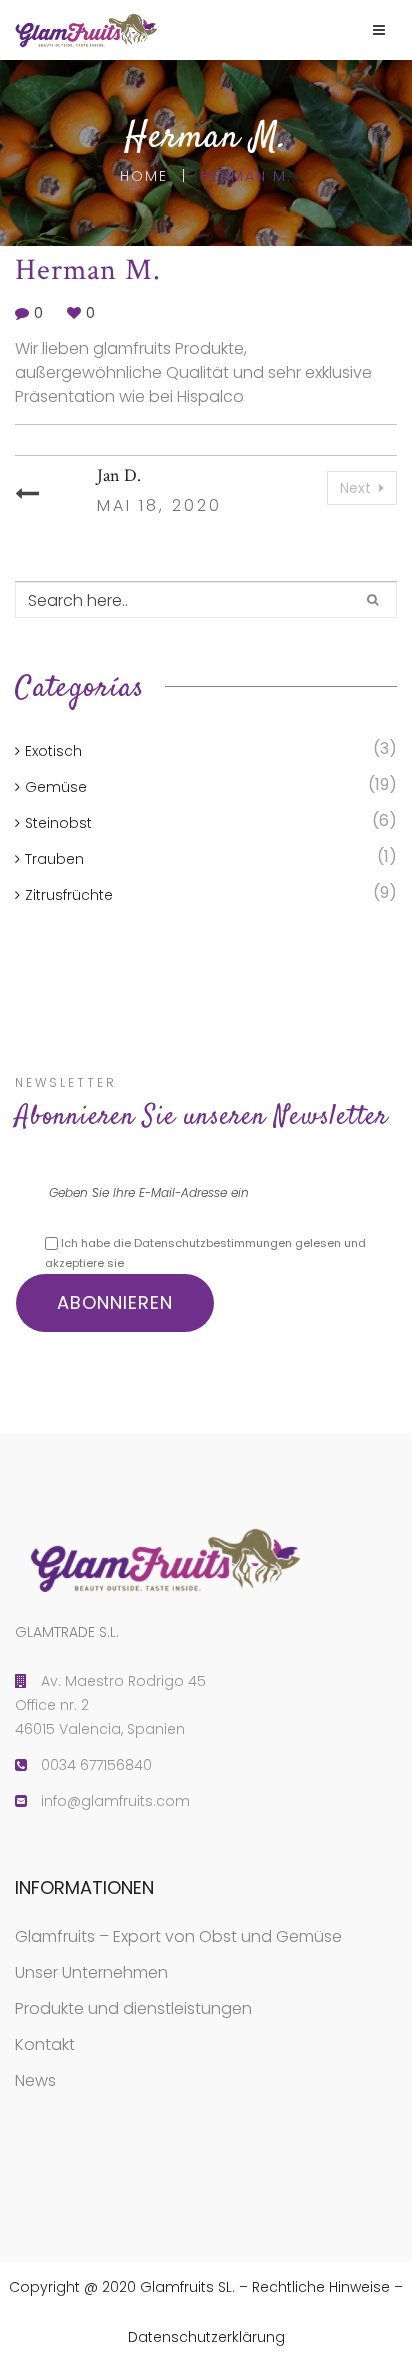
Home (144, 176)
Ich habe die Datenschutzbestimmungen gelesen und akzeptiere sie (205, 1253)
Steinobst (58, 823)
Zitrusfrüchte (69, 895)
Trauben (54, 859)
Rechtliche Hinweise (321, 2287)
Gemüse (56, 787)
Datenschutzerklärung (206, 2337)
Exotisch (53, 751)
